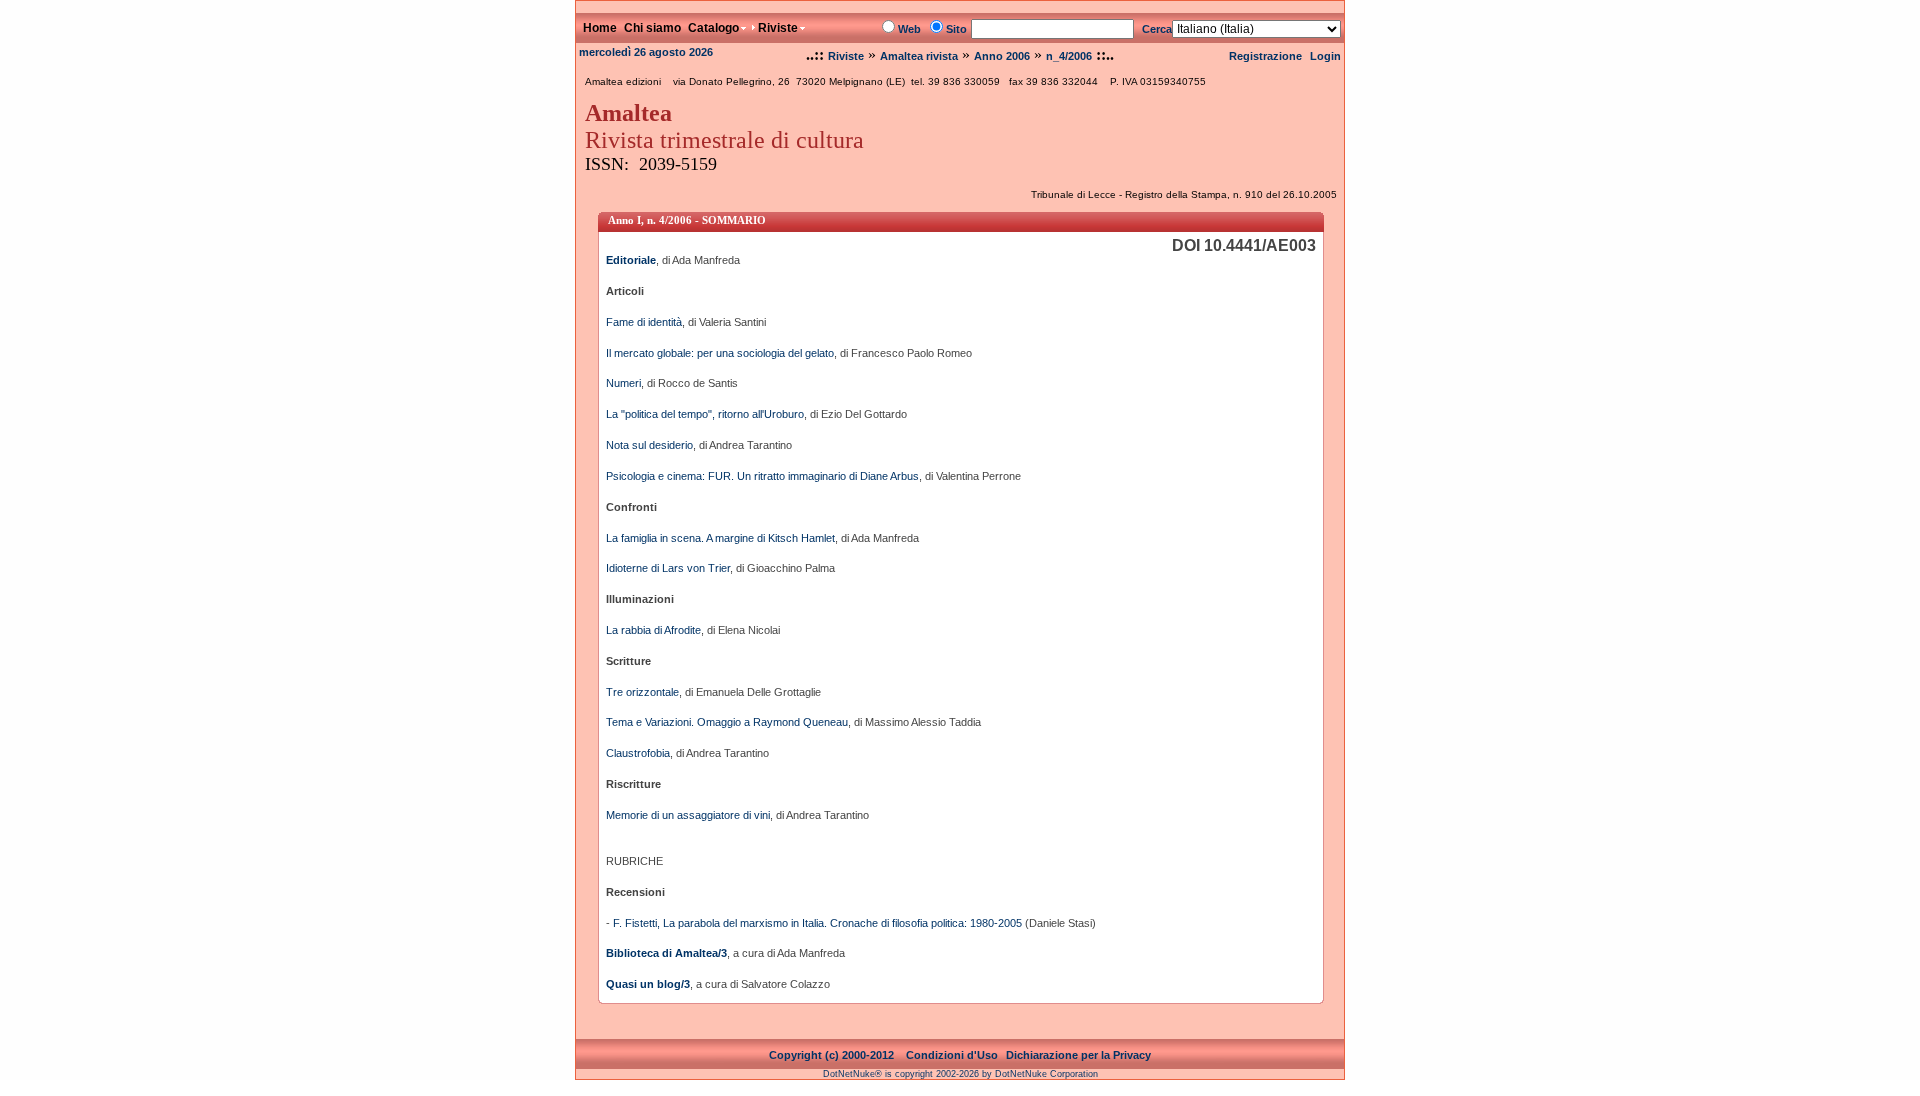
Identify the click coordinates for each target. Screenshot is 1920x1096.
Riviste (846, 56)
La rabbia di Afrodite (653, 630)
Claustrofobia (638, 753)
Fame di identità (644, 322)
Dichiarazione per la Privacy (1078, 1055)
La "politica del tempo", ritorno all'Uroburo (705, 414)
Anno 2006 (1002, 56)
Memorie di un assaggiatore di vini (688, 815)
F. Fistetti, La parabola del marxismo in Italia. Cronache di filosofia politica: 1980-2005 (817, 923)
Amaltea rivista (919, 56)
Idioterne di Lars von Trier (668, 568)
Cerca (1157, 29)
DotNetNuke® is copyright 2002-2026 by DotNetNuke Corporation (960, 1074)
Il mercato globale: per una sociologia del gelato (720, 353)
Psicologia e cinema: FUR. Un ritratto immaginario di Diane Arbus (762, 476)
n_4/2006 (1069, 56)
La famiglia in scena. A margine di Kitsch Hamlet (720, 538)
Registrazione (1265, 56)
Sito (956, 29)
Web (909, 29)
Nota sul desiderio (649, 445)
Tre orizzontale (642, 692)
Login (1325, 56)
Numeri (623, 383)
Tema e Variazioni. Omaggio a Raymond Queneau (727, 722)
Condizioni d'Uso (952, 1055)
